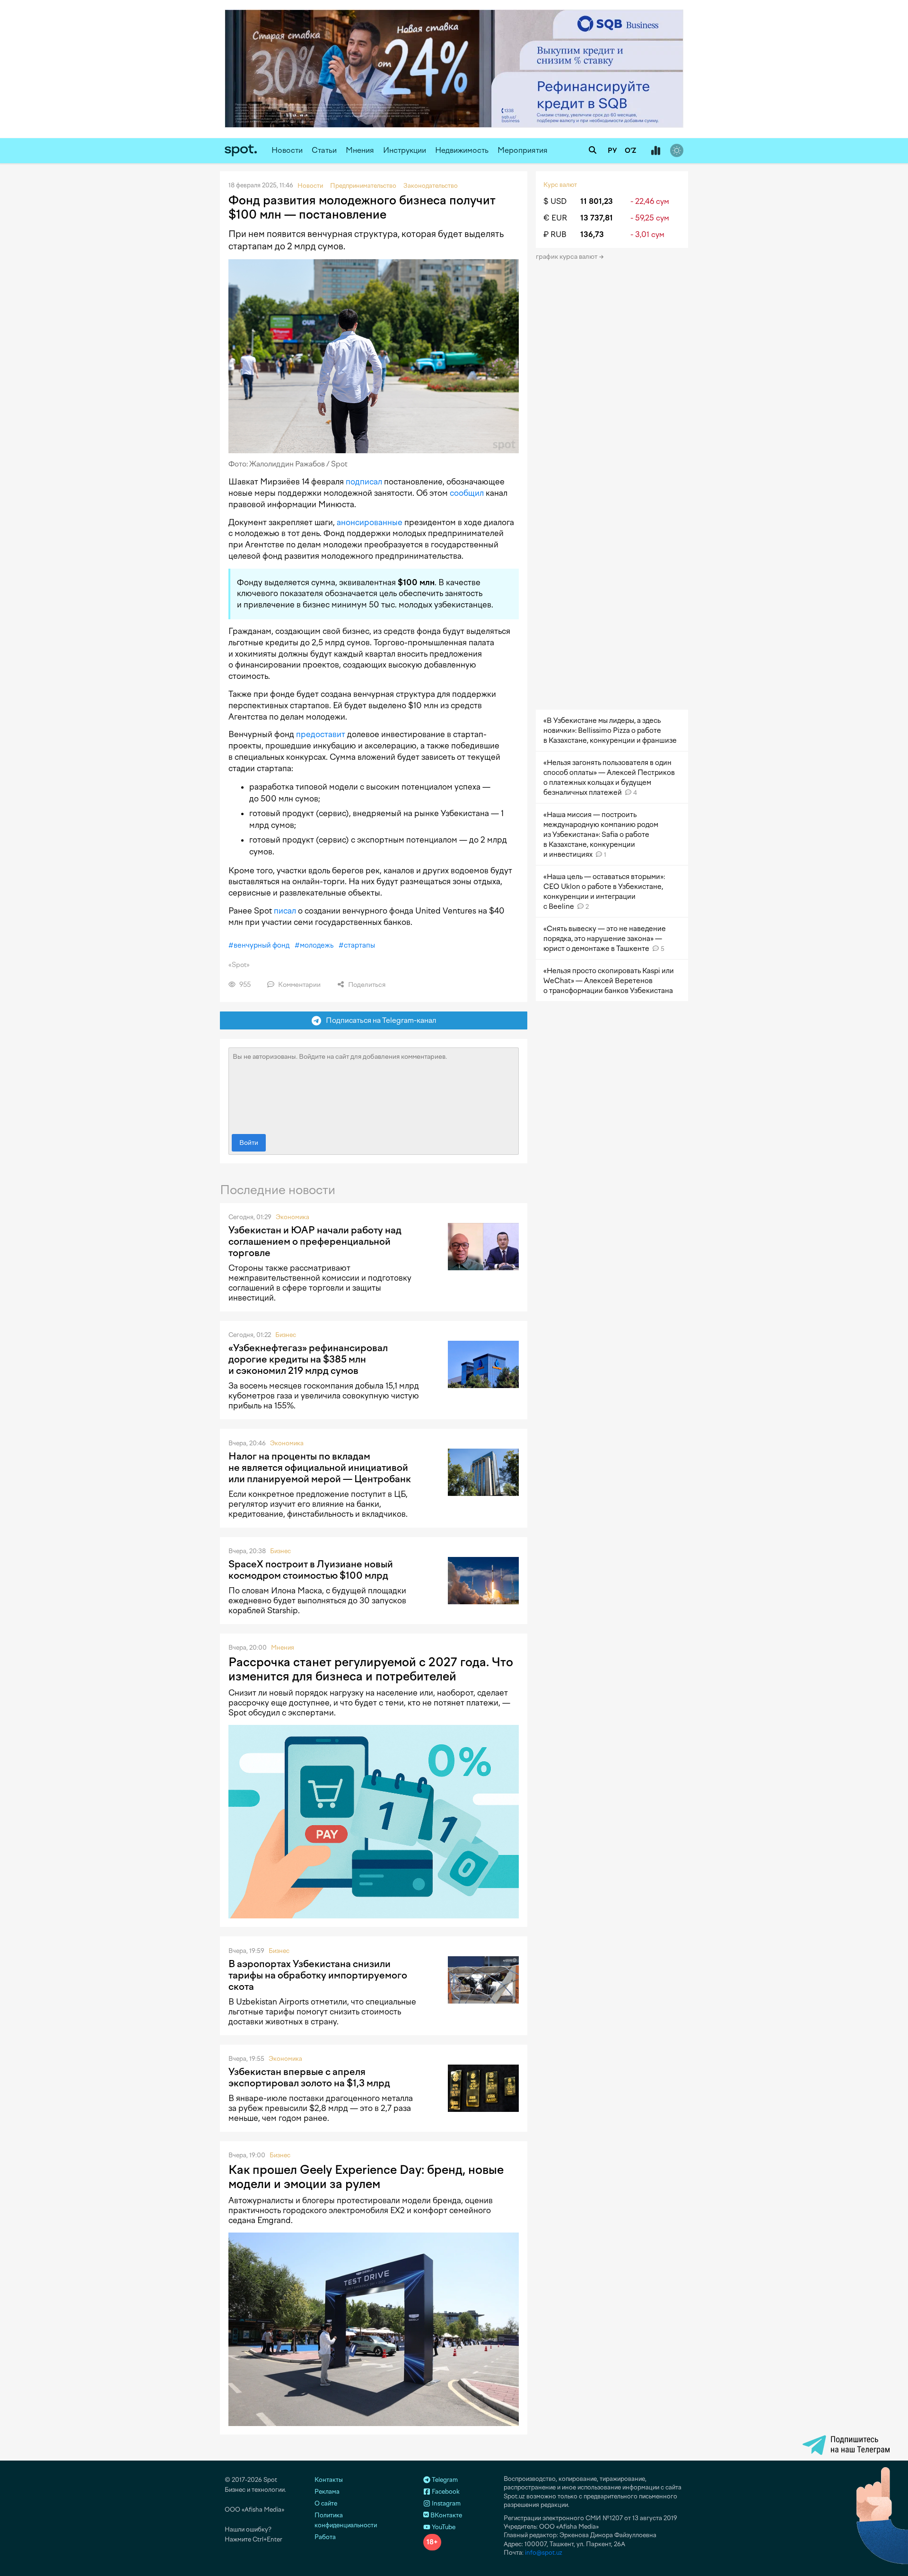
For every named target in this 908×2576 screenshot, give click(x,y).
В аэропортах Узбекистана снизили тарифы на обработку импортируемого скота (318, 1975)
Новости (287, 150)
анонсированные (370, 522)
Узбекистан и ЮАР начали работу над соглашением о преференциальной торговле (315, 1241)
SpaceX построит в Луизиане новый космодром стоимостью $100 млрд (311, 1570)
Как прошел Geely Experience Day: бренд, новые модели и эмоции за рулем (366, 2177)
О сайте (326, 2503)
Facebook (445, 2492)
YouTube (443, 2527)
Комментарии (299, 985)
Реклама (327, 2492)
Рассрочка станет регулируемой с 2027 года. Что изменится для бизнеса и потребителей (371, 1669)
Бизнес (286, 1335)
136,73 (592, 234)
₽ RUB (555, 234)
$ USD (555, 201)
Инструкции (405, 150)
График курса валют (567, 257)
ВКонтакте (445, 2515)
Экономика (292, 1217)
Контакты (329, 2480)
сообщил (467, 493)
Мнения (360, 150)
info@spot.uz (544, 2553)
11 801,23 (597, 201)
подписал (364, 482)
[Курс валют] (655, 151)
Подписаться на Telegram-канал (379, 1020)
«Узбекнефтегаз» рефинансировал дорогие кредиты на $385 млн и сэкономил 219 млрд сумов (308, 1359)
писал (285, 911)
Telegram (444, 2480)
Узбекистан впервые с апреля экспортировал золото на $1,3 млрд (309, 2077)
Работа (325, 2537)
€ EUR (555, 218)
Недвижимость (462, 150)
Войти (249, 1143)
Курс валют (560, 185)
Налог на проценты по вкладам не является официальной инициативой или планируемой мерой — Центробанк (320, 1468)
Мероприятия (523, 150)
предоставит (321, 734)
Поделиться (366, 985)
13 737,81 (597, 218)
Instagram (445, 2503)
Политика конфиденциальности (346, 2520)
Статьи (324, 150)
